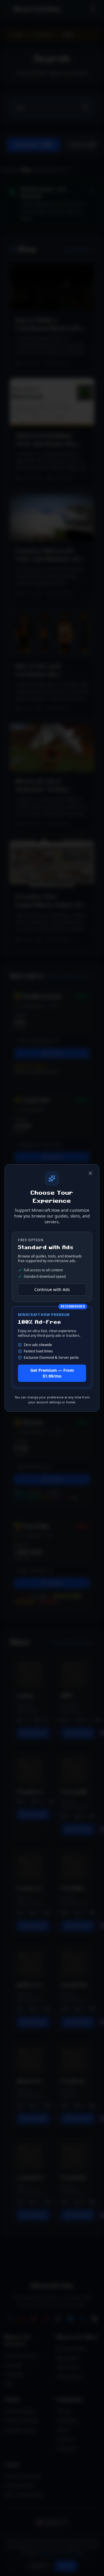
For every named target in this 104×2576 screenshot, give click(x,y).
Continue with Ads (52, 1289)
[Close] (90, 1173)
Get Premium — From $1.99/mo (52, 1373)
